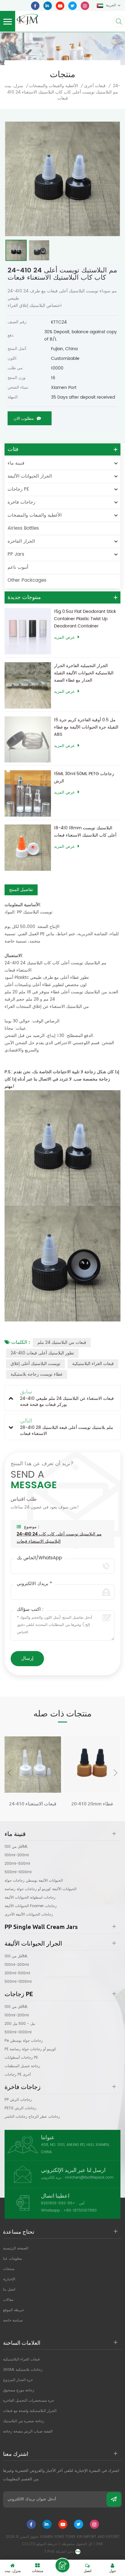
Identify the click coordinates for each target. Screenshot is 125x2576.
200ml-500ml (17, 1864)
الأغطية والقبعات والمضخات (54, 86)
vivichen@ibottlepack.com (89, 2178)
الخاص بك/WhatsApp (39, 1558)
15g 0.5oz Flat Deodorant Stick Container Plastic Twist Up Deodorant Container (85, 619)
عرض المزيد (64, 638)
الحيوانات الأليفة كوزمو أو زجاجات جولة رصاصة (41, 1889)
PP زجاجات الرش (18, 2100)
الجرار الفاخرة (21, 541)
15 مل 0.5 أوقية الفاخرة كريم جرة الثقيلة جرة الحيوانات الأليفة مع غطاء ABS (86, 727)
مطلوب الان (24, 419)
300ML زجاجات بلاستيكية (23, 2370)
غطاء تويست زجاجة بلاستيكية (37, 1374)
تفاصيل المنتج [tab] (21, 890)
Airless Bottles (23, 528)
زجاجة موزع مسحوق (19, 2390)
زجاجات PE (18, 489)
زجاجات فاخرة (21, 502)
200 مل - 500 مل (20, 2024)
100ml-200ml (17, 1855)
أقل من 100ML (16, 1847)
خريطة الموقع (14, 2310)
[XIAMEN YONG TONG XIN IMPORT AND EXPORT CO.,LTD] (27, 19)
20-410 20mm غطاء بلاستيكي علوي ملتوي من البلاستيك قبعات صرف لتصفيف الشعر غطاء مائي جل (92, 1804)
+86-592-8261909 (58, 2203)
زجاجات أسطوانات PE (21, 2058)
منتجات (9, 2269)
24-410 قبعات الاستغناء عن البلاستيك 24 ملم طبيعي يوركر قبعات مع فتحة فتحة (33, 1804)
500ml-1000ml (18, 1872)
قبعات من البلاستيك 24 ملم (62, 1342)
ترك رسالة (62, 2565)
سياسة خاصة (13, 2320)
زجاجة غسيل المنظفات (22, 2066)
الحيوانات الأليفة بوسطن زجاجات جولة (34, 1881)
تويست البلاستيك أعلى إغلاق (35, 1364)
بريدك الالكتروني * (34, 1584)
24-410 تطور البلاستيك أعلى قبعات (42, 1353)
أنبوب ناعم (18, 567)
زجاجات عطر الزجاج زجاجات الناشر (32, 2117)
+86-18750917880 (80, 2211)
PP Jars (16, 554)
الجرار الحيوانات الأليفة (30, 476)
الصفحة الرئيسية (16, 2248)
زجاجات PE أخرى (18, 2075)
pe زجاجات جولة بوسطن (24, 2041)
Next (116, 1773)
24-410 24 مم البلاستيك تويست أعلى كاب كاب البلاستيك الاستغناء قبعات (59, 1538)
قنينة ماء (16, 463)
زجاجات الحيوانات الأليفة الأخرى (29, 1915)
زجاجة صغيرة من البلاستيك (24, 2421)
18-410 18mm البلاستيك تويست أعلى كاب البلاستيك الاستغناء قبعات (85, 832)
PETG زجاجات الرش (20, 2108)
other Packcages (27, 580)
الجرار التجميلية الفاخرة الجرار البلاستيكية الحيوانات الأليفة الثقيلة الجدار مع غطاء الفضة (84, 673)
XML (100, 2544)
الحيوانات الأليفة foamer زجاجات (31, 1906)
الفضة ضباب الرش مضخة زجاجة (28, 2431)
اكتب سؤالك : (30, 1610)
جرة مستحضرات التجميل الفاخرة (29, 2401)
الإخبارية (9, 2279)
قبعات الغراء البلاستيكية (93, 1364)
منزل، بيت (14, 86)
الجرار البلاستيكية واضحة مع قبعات (30, 2411)
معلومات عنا (12, 2259)
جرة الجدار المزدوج (18, 2380)
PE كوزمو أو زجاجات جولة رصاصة (30, 2049)
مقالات (8, 2300)
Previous (9, 1773)
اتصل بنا (9, 2290)
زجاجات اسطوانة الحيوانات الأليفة (30, 1898)
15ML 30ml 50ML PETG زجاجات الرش (84, 777)
